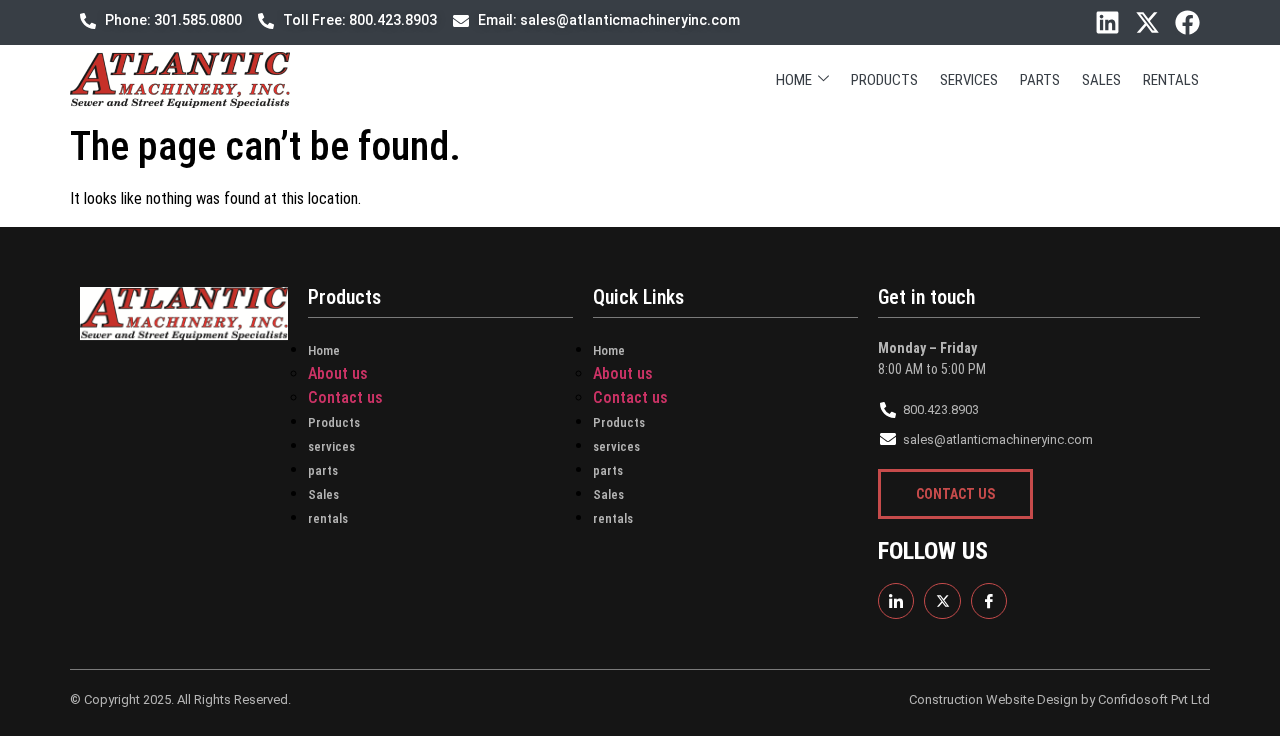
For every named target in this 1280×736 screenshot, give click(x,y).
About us (338, 373)
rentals (1171, 80)
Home (794, 80)
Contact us (345, 397)
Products (884, 80)
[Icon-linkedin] (896, 601)
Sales (1101, 80)
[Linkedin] (1107, 22)
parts (1040, 80)
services (969, 80)
